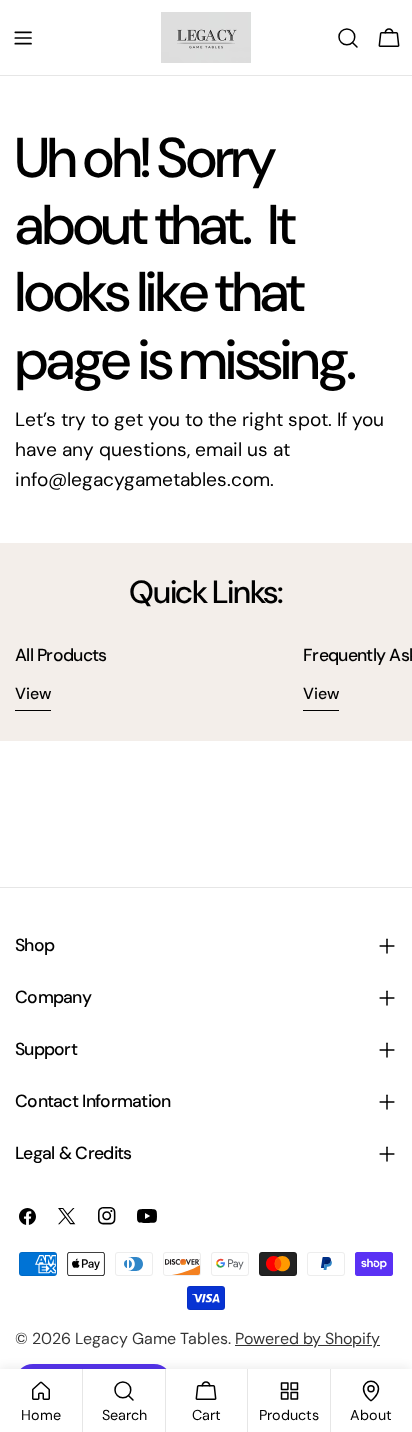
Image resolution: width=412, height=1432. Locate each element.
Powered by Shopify (307, 1338)
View (33, 693)
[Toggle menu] (23, 38)
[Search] (348, 38)
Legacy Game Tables (151, 1338)
